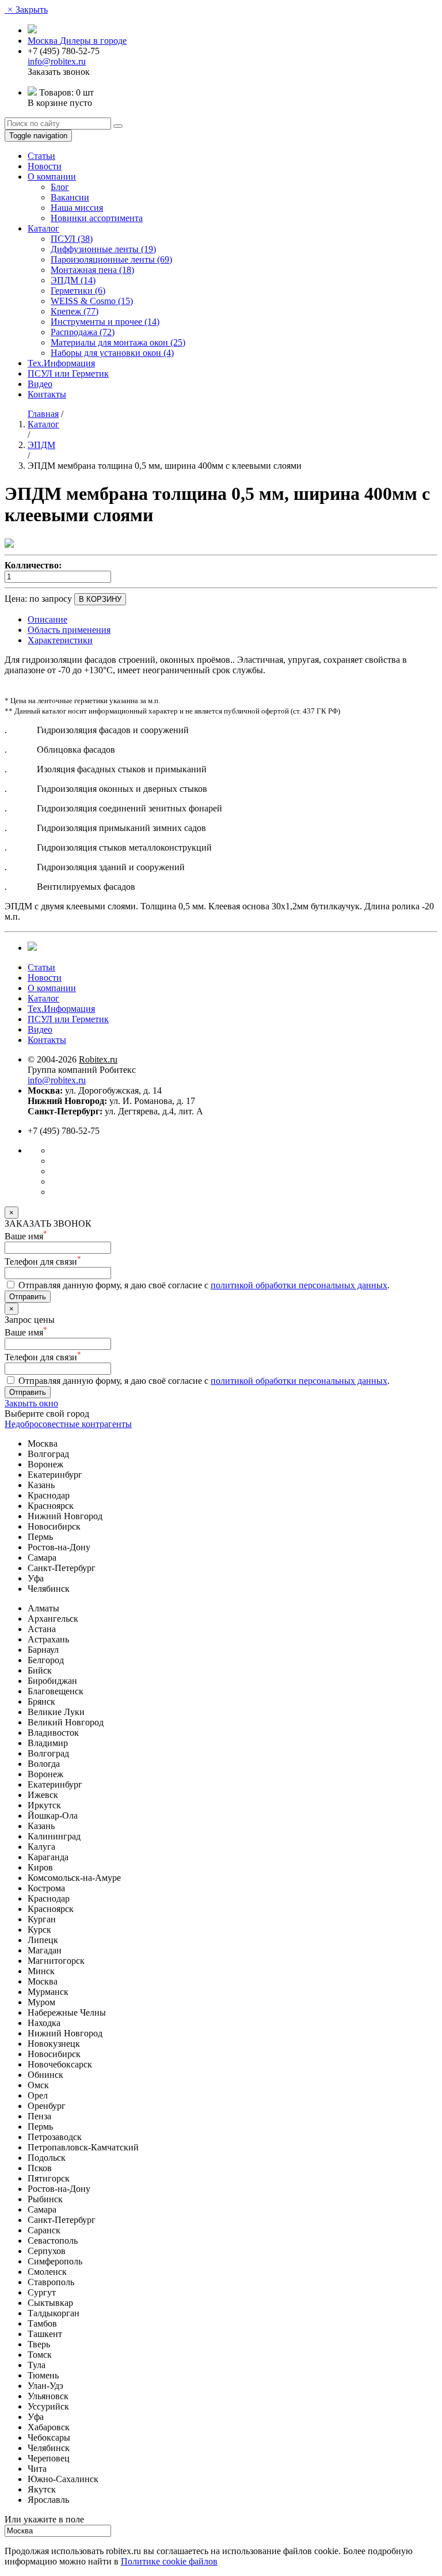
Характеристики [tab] (60, 640)
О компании (52, 177)
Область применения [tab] (69, 630)
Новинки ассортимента (97, 218)
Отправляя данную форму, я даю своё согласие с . (203, 1285)
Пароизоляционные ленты (111, 259)
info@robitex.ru (57, 61)
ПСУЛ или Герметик (68, 373)
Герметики (78, 291)
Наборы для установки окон (112, 353)
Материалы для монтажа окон (118, 342)
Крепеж (75, 311)
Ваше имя (26, 1236)
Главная (43, 414)
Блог (60, 187)
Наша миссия (77, 208)
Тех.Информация (61, 363)
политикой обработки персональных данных (299, 1285)
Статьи (41, 156)
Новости (45, 166)
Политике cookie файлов (169, 2561)
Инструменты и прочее (105, 322)
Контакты (47, 394)
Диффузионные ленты (103, 249)
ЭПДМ (73, 280)
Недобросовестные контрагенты (68, 1424)
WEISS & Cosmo (92, 301)
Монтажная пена (92, 270)
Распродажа (83, 332)
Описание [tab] (47, 619)
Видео (40, 384)
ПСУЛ (72, 239)
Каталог (43, 228)
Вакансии (70, 197)
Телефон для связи (43, 1262)
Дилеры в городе (93, 41)
